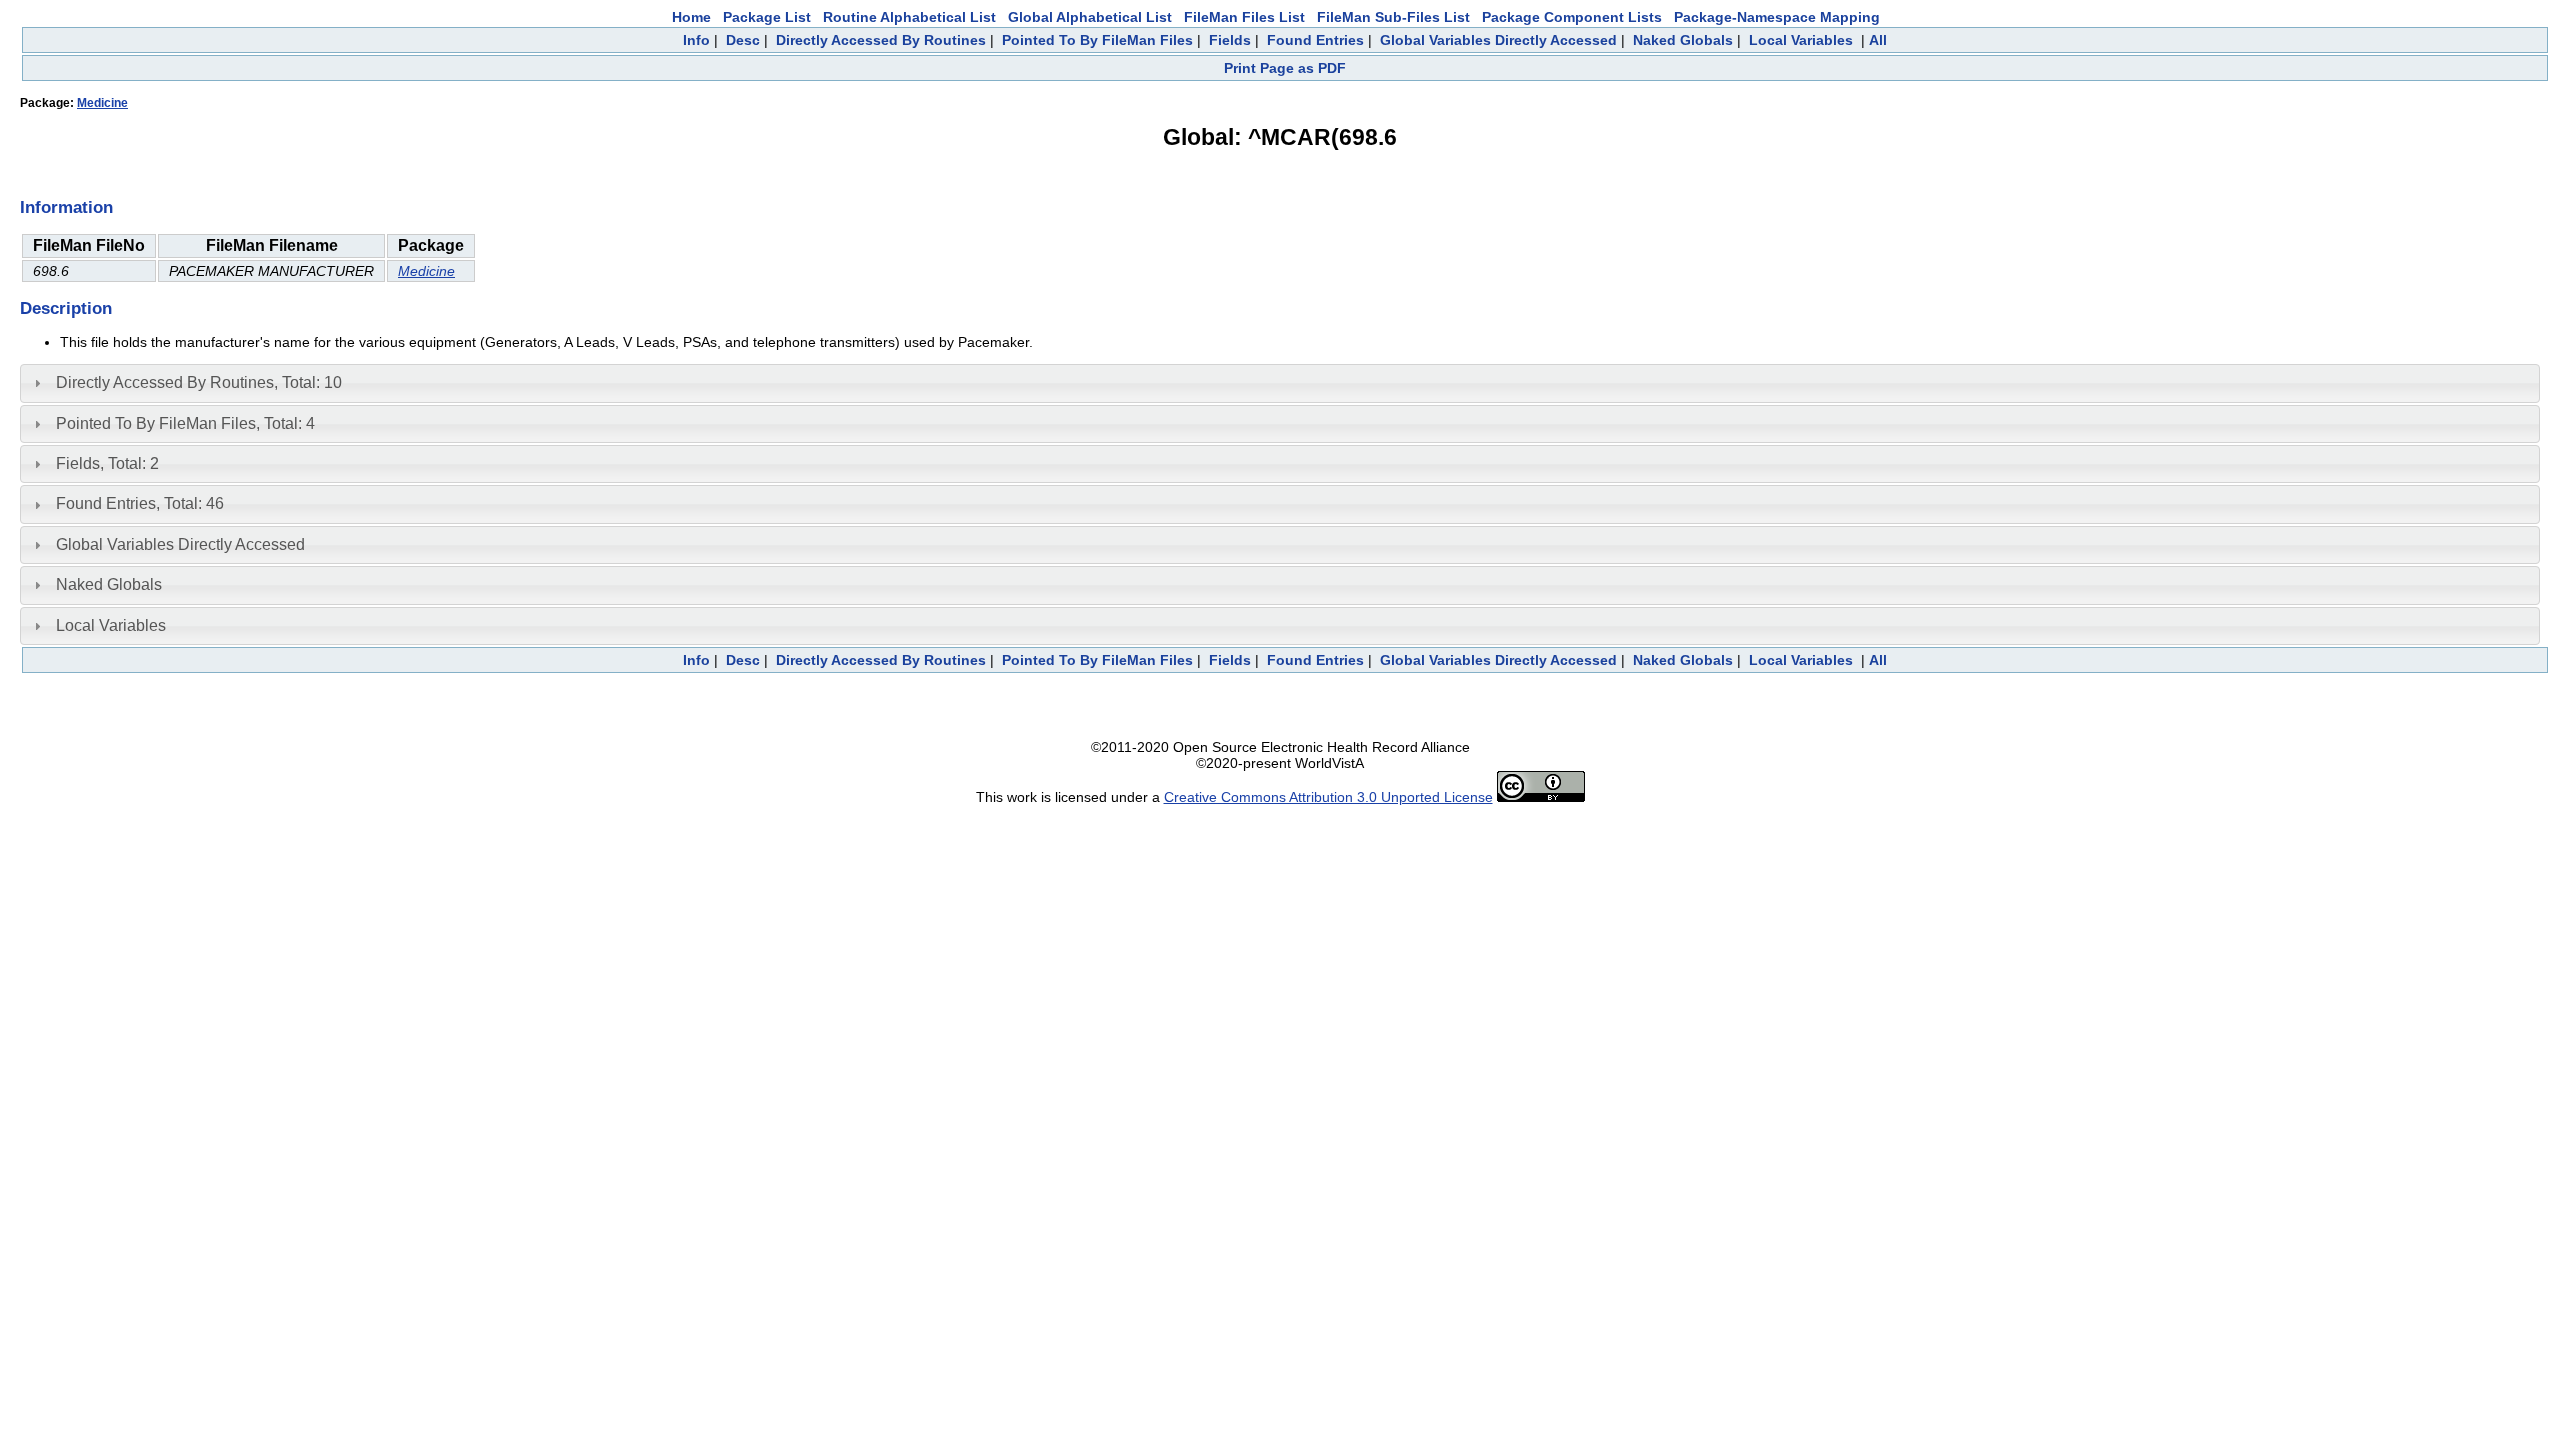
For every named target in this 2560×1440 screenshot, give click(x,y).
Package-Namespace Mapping (1777, 17)
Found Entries (1315, 40)
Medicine (102, 103)
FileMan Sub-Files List (1393, 17)
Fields (1230, 40)
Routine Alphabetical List (909, 17)
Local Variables (1801, 40)
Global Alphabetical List (1090, 17)
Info (696, 40)
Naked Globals (1683, 40)
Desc (743, 40)
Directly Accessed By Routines (881, 40)
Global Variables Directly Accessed (1498, 40)
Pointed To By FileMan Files (1097, 40)
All (1878, 40)
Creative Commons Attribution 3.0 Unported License (1328, 797)
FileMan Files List (1244, 17)
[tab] (1280, 383)
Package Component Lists (1572, 17)
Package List (767, 17)
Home (691, 17)
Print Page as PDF (1285, 68)
